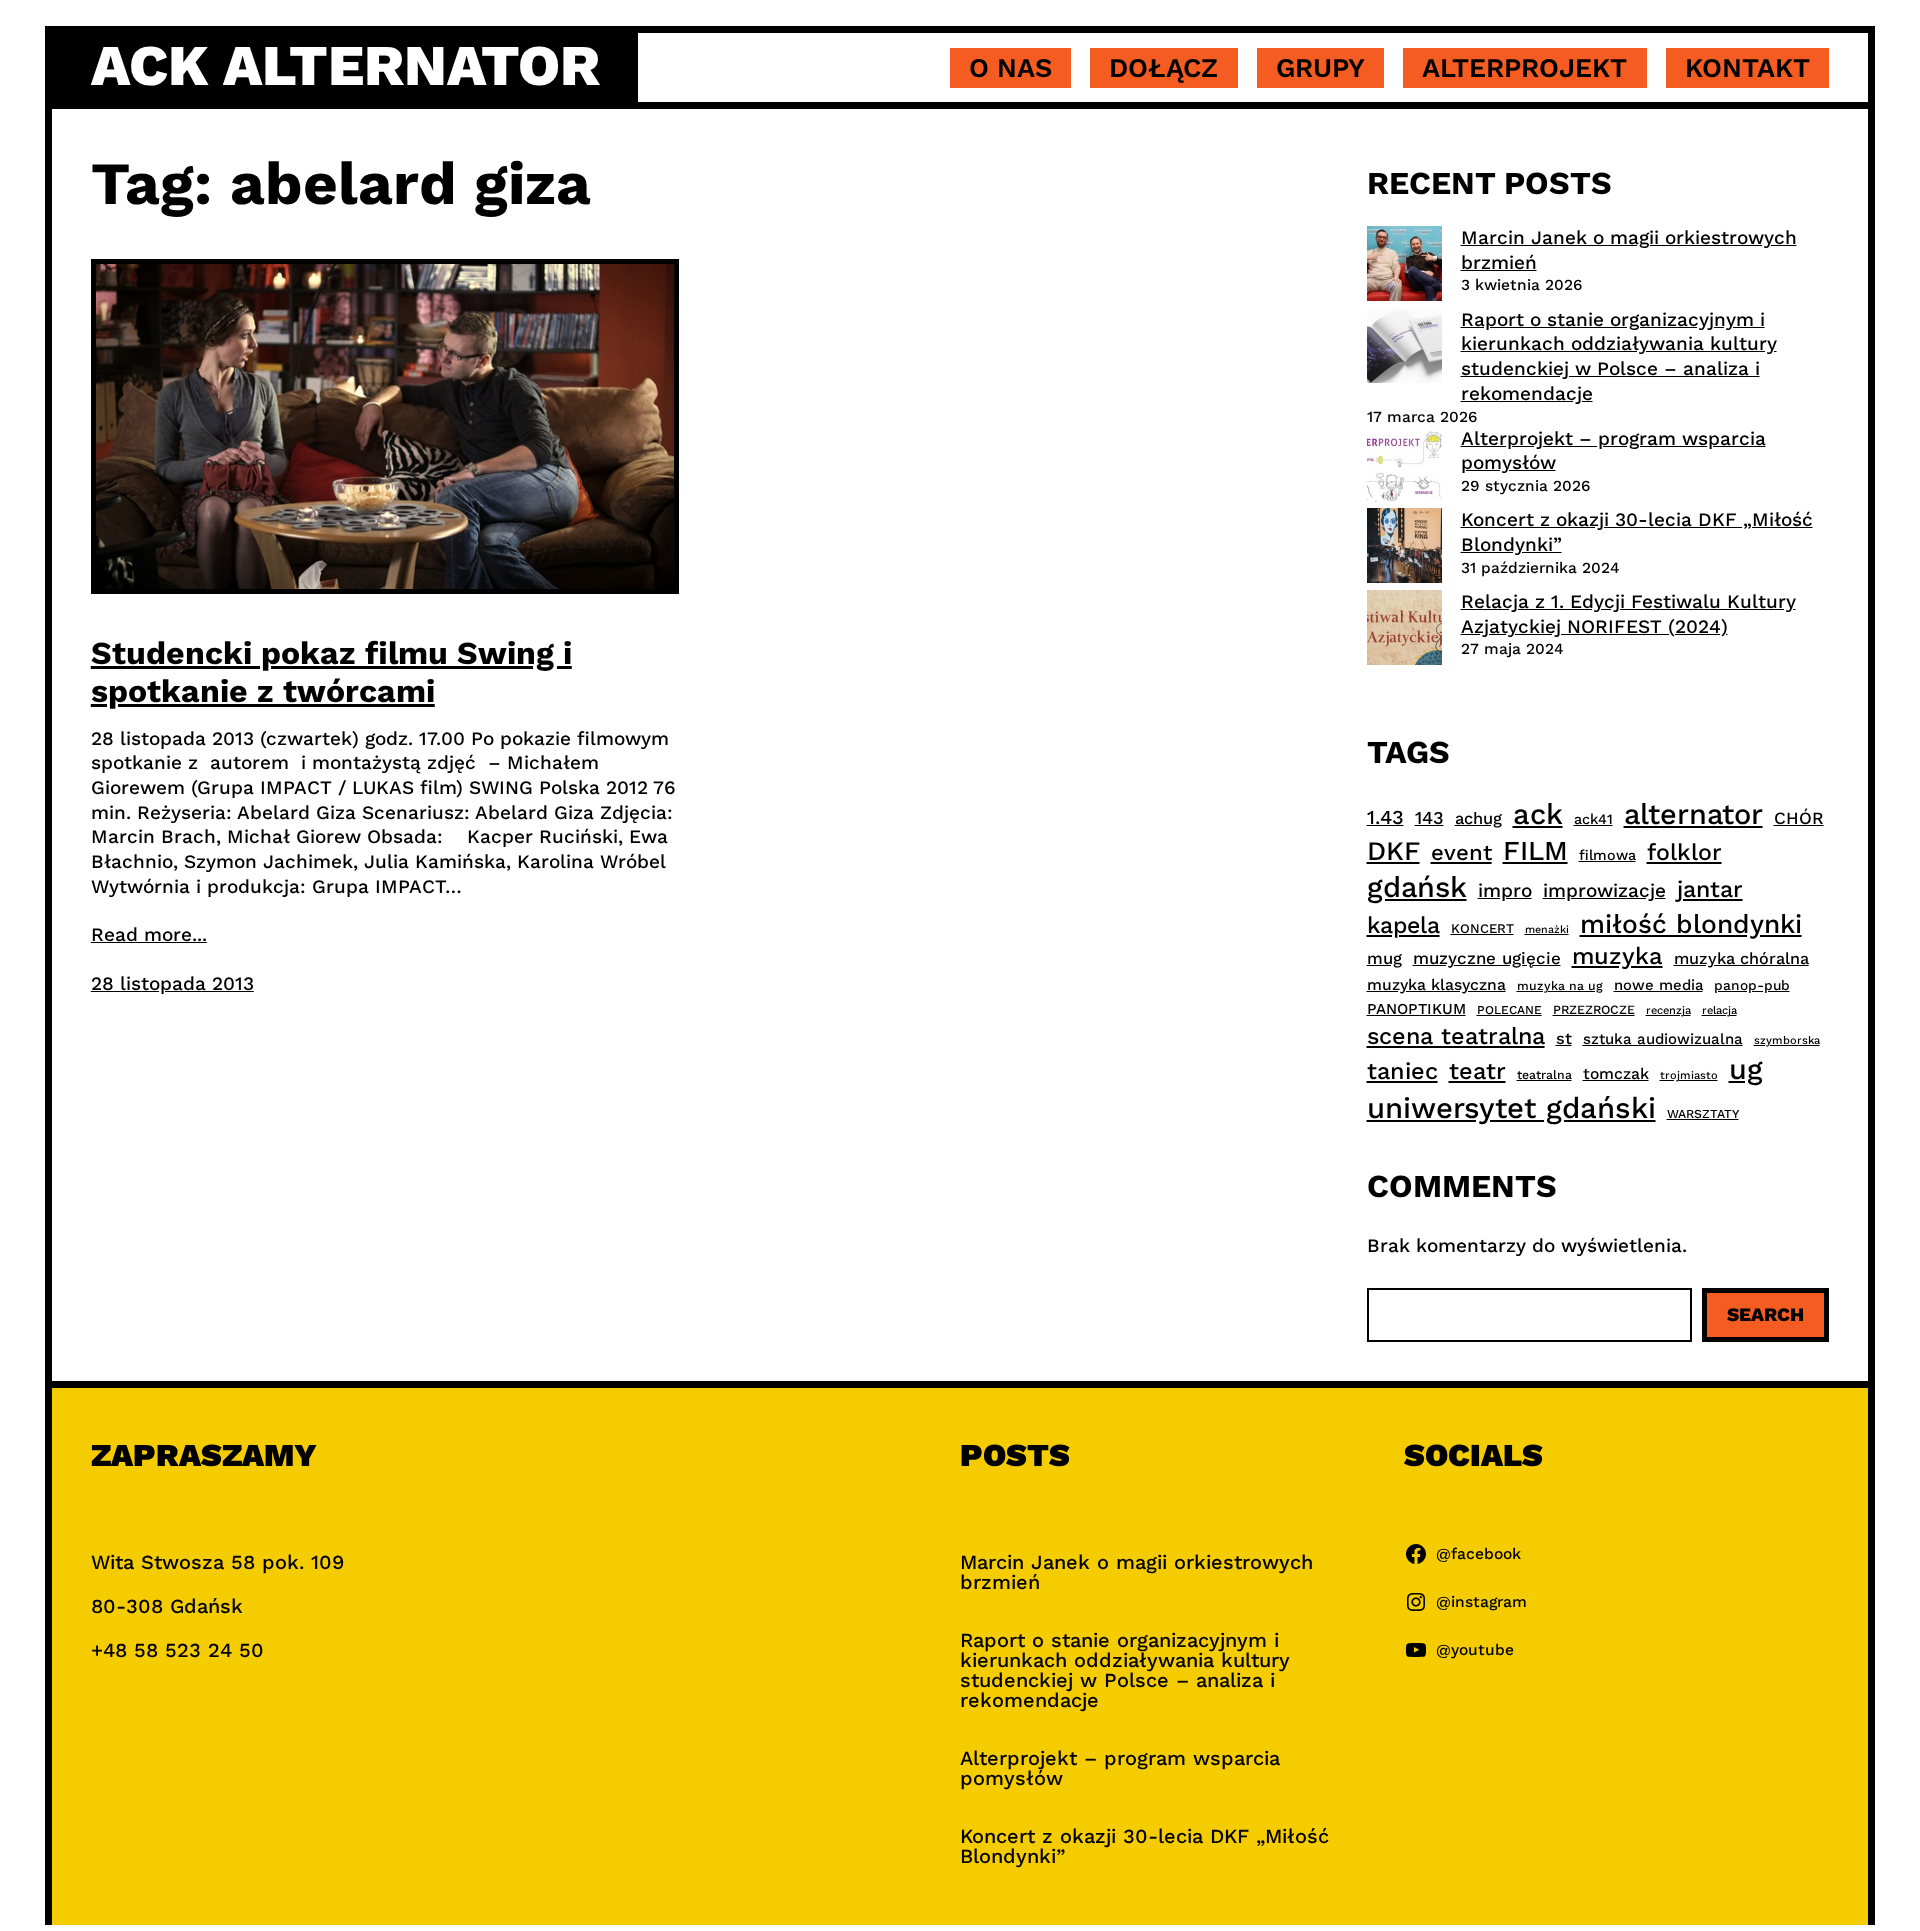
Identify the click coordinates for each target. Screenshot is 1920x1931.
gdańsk (1417, 887)
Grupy (1320, 68)
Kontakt (1747, 68)
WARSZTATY (1703, 1114)
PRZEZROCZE (1594, 1009)
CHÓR (1799, 818)
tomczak (1616, 1073)
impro (1505, 890)
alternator (1693, 814)
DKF (1393, 850)
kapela (1403, 925)
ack (1538, 814)
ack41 (1593, 819)
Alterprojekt (1524, 68)
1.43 (1385, 817)
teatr (1477, 1071)
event (1461, 852)
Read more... (149, 934)
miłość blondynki (1691, 923)
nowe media (1658, 985)
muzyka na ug (1560, 986)
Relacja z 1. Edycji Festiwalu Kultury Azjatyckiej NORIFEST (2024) (1628, 614)
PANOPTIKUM (1416, 1009)
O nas (1010, 68)
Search (1765, 1314)
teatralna (1544, 1075)
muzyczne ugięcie (1487, 958)
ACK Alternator (345, 66)
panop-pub (1752, 985)
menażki (1547, 929)
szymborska (1787, 1040)
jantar (1710, 889)
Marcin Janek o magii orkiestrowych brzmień (1136, 1572)
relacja (1719, 1010)
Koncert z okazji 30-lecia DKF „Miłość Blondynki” (1144, 1846)
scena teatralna (1456, 1036)
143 (1429, 817)
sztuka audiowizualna (1663, 1039)
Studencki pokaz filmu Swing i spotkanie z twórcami (331, 672)
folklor (1684, 852)
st (1564, 1038)
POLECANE (1509, 1010)
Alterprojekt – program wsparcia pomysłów (1120, 1768)
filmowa (1607, 855)
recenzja (1668, 1010)
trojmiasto (1689, 1075)
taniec (1402, 1071)
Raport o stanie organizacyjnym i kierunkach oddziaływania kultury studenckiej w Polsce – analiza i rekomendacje (1619, 356)
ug (1746, 1069)
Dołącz (1163, 68)
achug (1478, 818)
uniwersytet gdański (1511, 1108)
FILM (1535, 851)
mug (1384, 958)
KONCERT (1482, 928)
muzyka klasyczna (1436, 984)
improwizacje (1604, 890)
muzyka (1617, 956)
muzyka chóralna (1741, 958)
